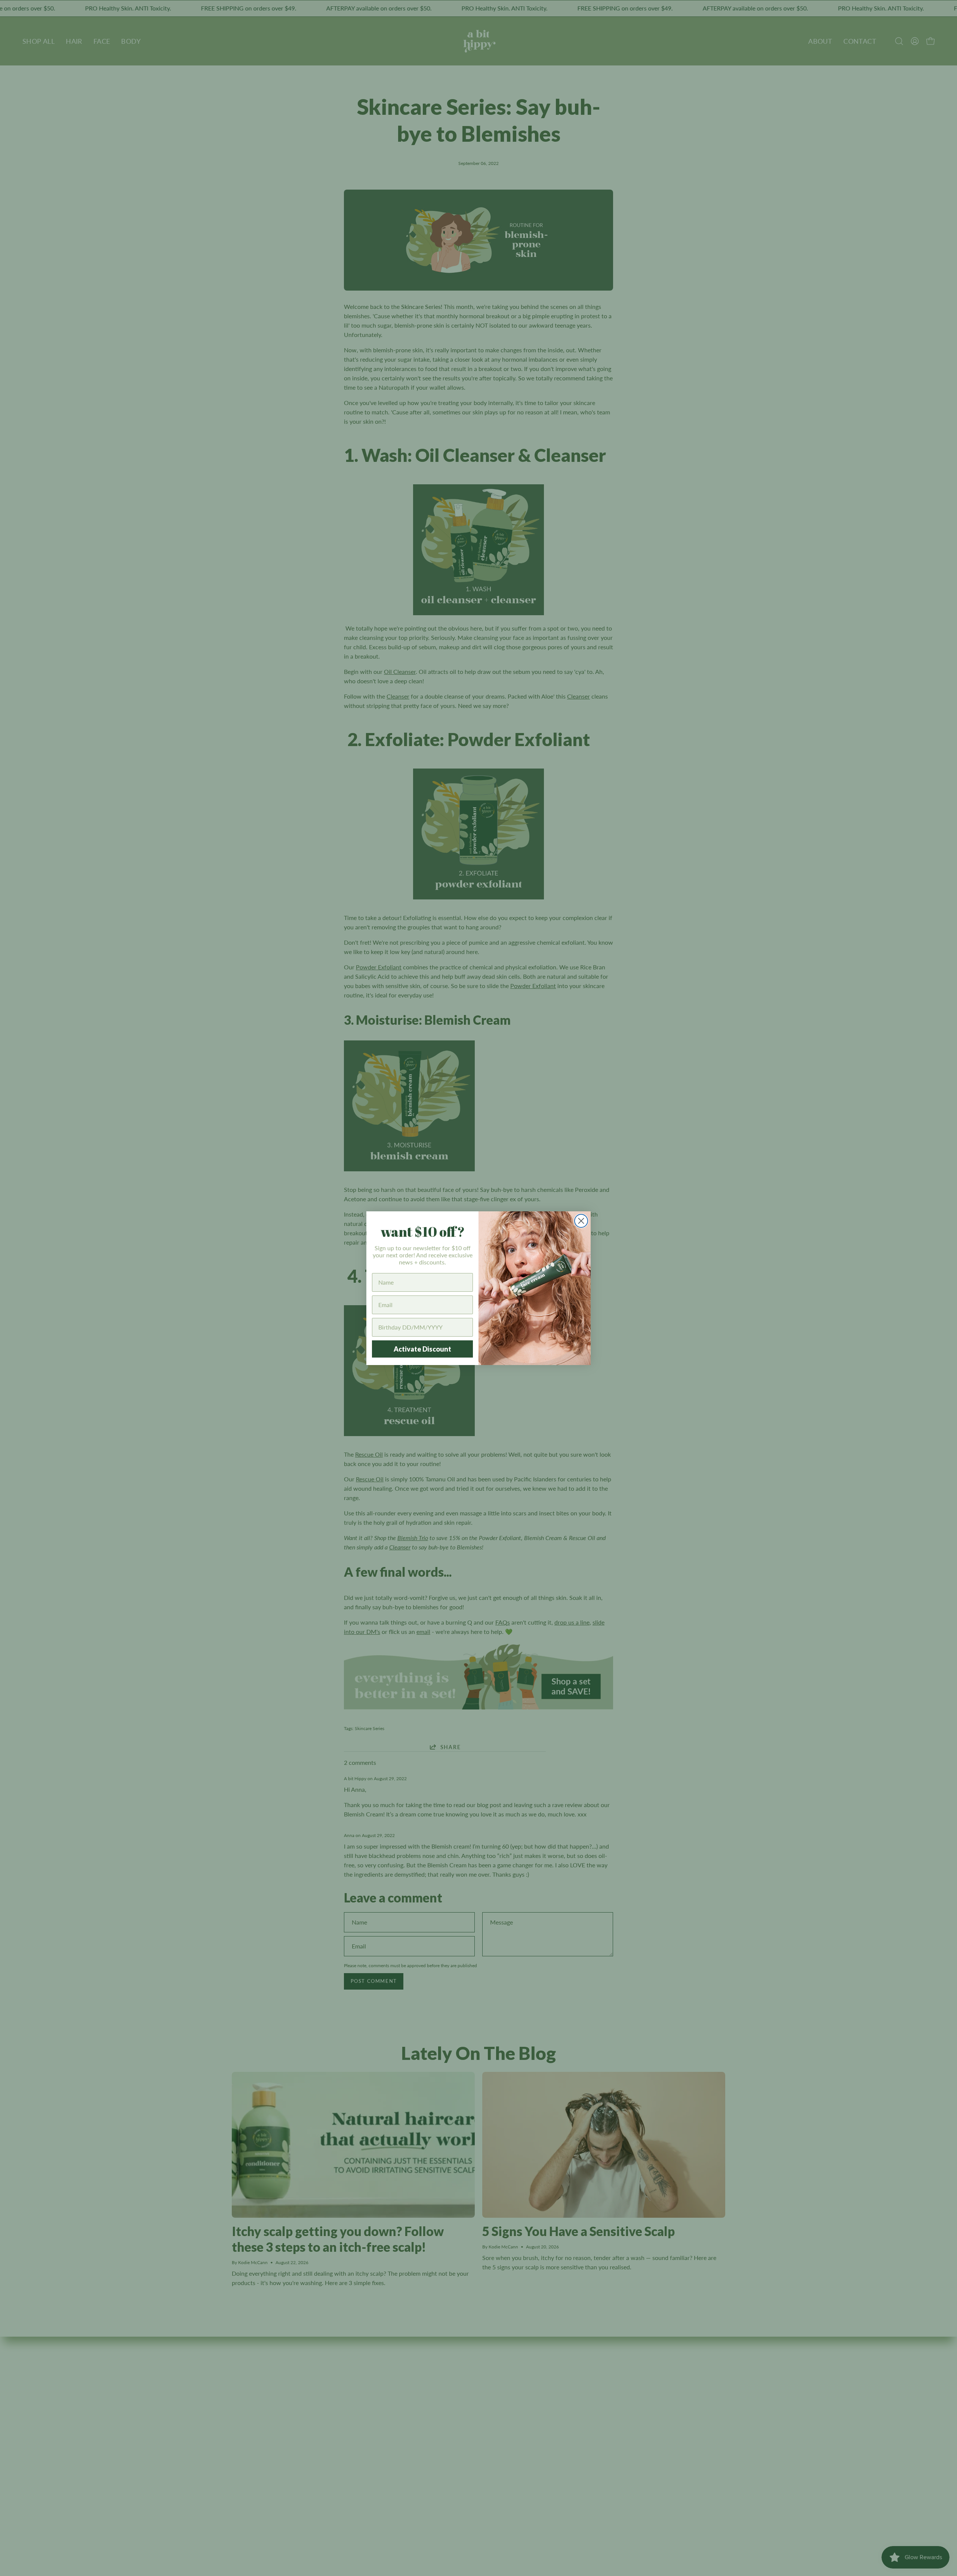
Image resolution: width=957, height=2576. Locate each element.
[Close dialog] (581, 1221)
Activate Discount (422, 1349)
